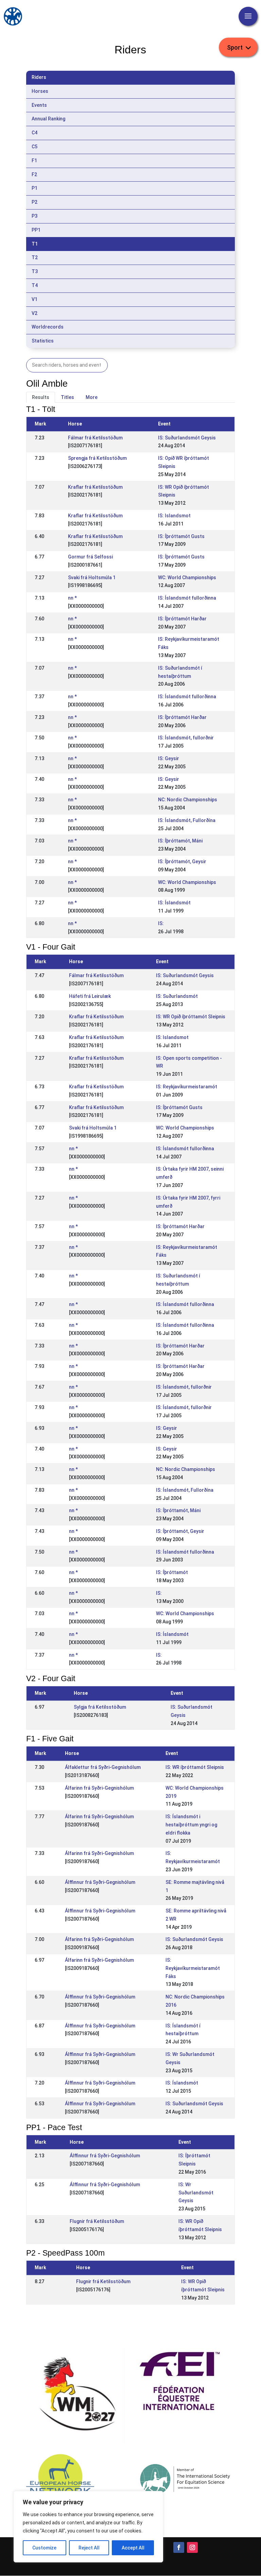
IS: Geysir (169, 758)
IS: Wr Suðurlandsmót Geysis (196, 2193)
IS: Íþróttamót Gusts (181, 536)
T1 (35, 244)
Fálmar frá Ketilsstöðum (95, 438)
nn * (72, 598)
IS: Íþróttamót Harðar (182, 619)
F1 (34, 161)
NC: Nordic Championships (188, 800)
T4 (35, 285)
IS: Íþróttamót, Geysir (182, 862)
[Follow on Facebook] (179, 2547)
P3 (34, 216)
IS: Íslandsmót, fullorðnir (186, 738)
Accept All (133, 2548)
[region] (88, 2527)
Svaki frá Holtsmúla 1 (92, 578)
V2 (34, 313)
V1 (34, 299)
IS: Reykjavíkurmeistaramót (187, 1087)
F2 (34, 174)
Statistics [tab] (43, 341)
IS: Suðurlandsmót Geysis (187, 438)
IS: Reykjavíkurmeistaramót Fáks (193, 1968)
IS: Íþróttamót (172, 1572)
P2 (34, 202)
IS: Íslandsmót (174, 903)
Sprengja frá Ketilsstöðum (97, 458)
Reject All (89, 2548)
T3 (35, 271)
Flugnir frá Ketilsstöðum (97, 2221)
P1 (34, 188)
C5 (34, 147)
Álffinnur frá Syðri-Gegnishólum (100, 1882)
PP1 (36, 230)
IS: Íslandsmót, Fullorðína (187, 820)
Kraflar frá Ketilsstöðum (95, 487)
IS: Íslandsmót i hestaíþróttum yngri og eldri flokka (191, 1825)
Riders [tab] (39, 77)
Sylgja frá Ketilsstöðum (100, 1707)
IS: (161, 923)
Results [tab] (41, 397)
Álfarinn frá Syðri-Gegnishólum (99, 1788)
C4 (34, 133)
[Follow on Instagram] (192, 2547)
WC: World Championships (187, 578)
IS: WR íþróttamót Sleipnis (195, 1767)
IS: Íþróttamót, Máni (180, 841)
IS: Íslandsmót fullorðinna (187, 598)
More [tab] (92, 397)
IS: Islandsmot (174, 516)
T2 (35, 257)
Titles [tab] (67, 397)
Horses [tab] (40, 91)
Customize (44, 2548)
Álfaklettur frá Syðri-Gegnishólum (103, 1767)
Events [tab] (39, 105)
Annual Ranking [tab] (48, 119)
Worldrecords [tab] (48, 327)
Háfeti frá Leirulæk (90, 996)
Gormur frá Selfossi (90, 557)
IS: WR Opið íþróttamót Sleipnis (191, 1017)
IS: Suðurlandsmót (177, 996)
